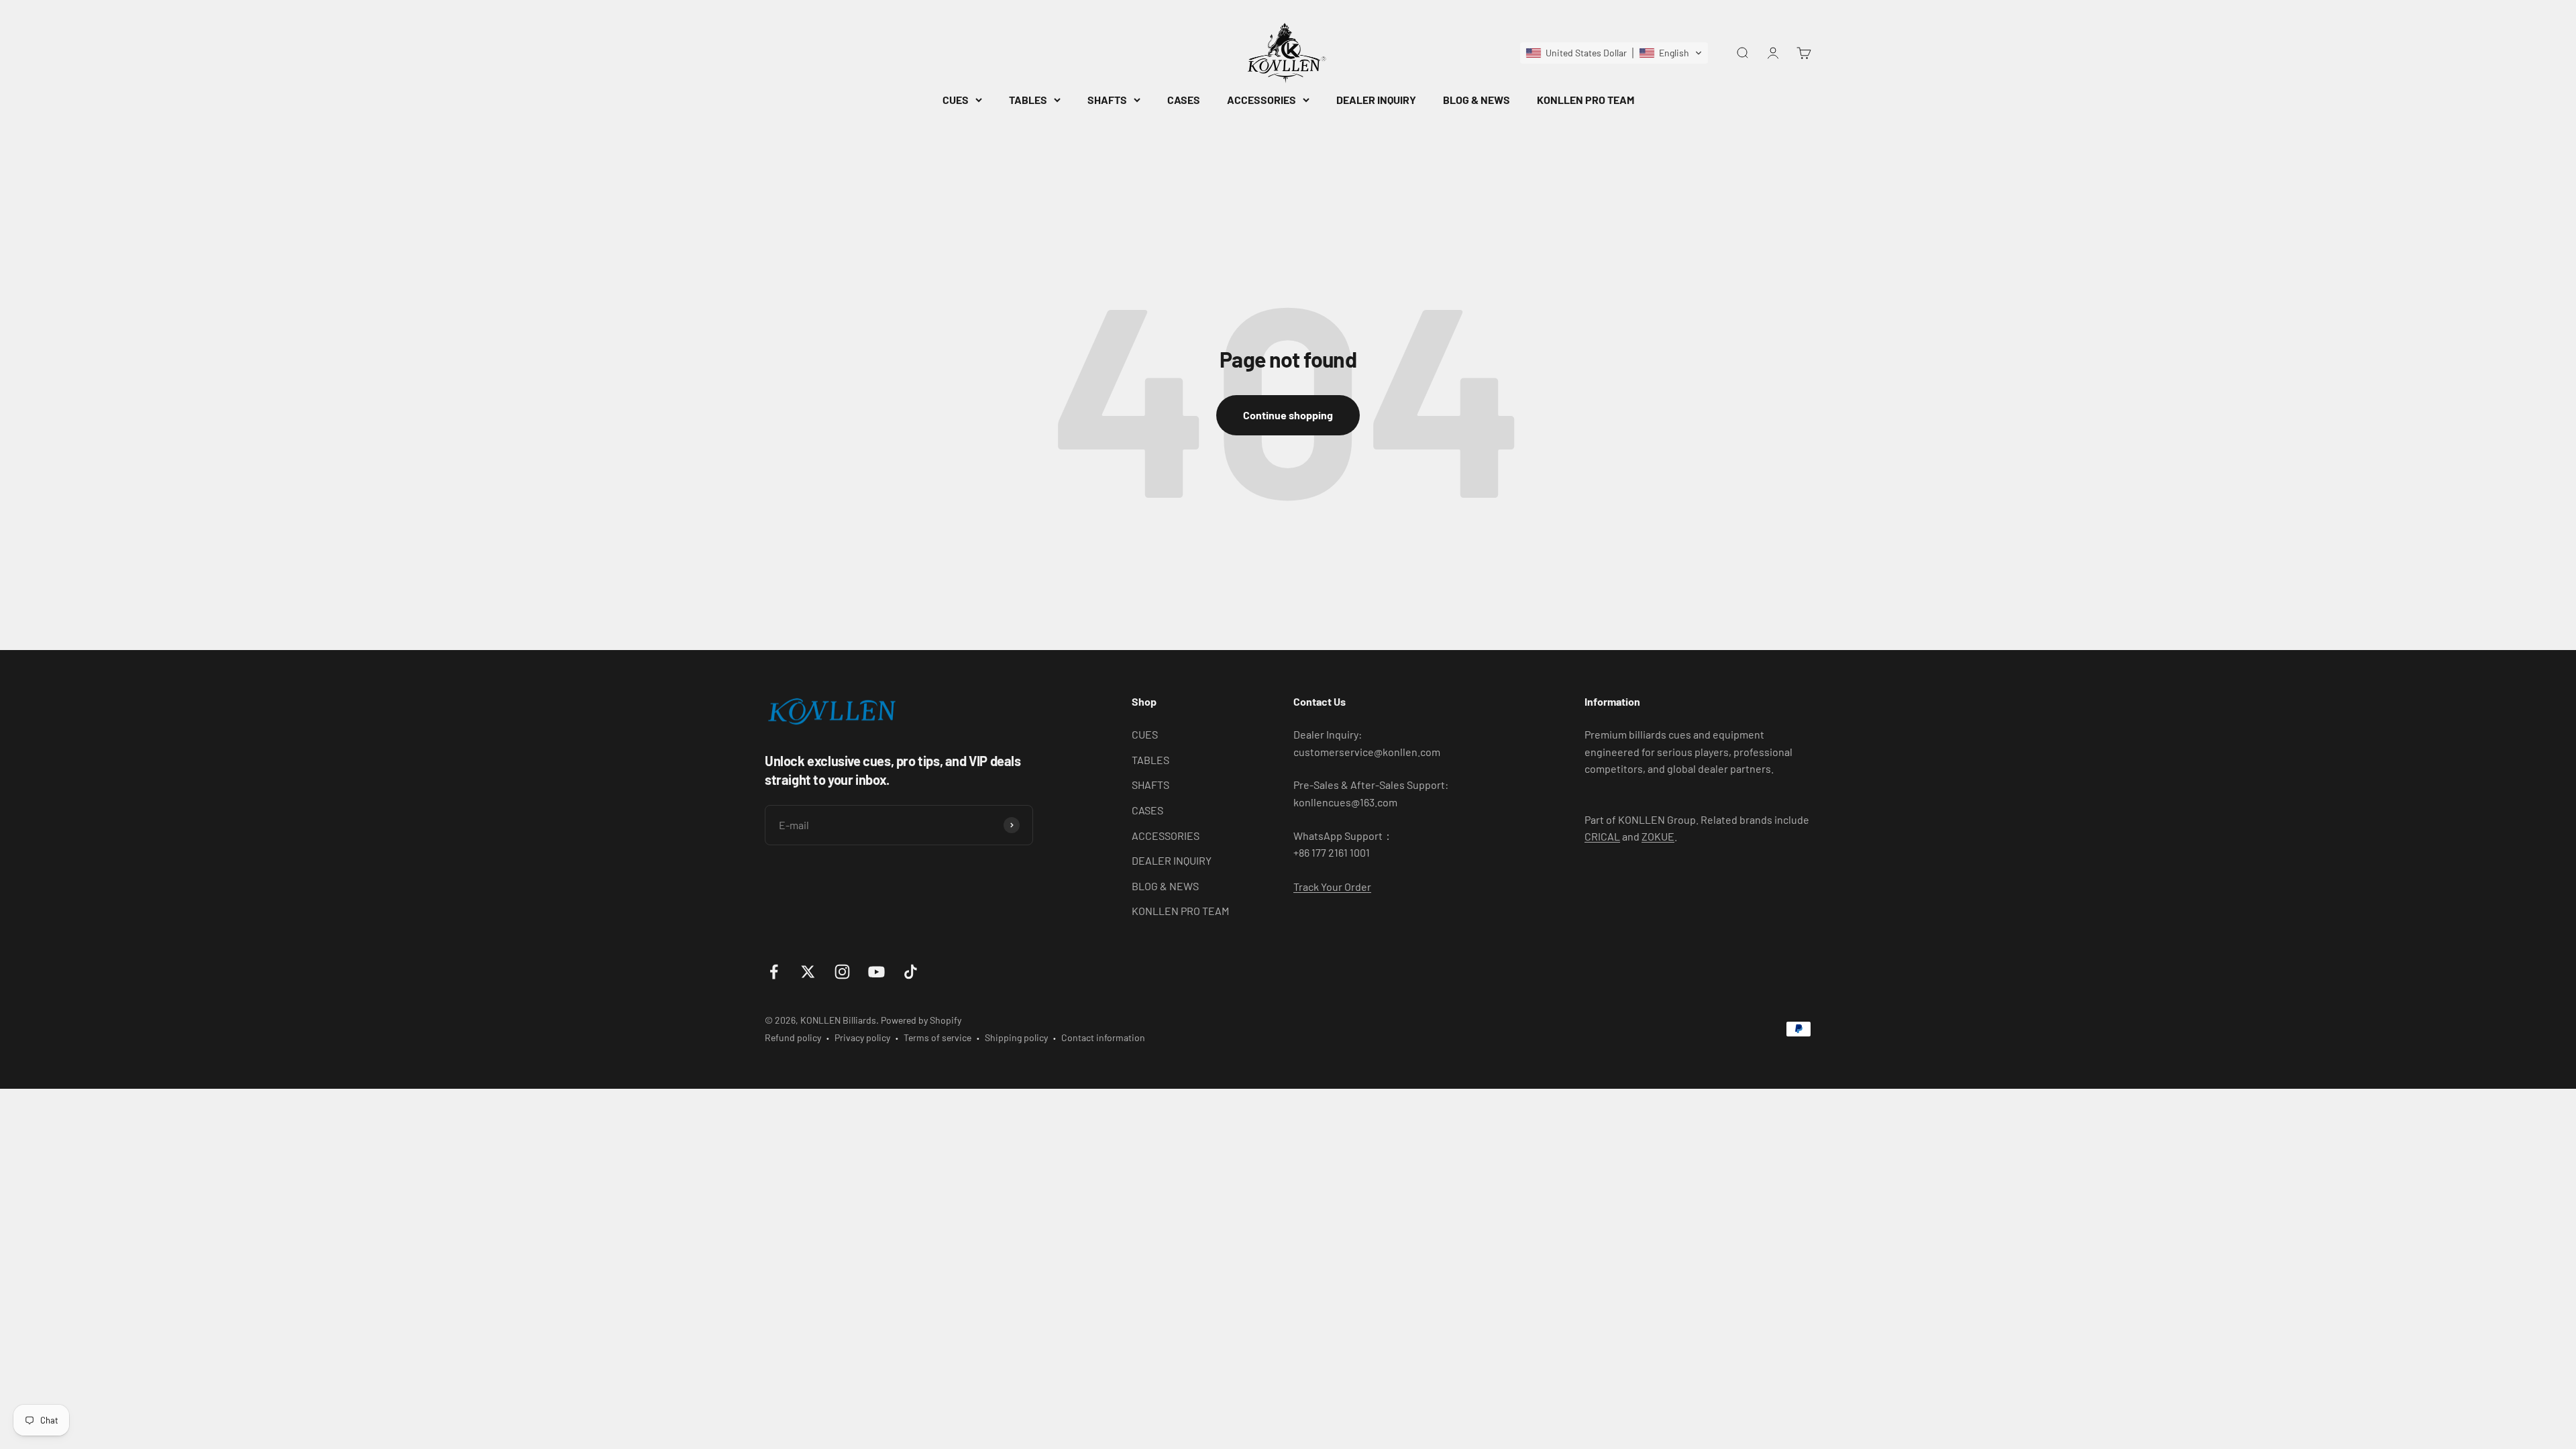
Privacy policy (862, 1037)
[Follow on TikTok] (911, 972)
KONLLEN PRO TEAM (1586, 100)
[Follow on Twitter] (808, 972)
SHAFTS (1107, 100)
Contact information (1103, 1037)
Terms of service (937, 1037)
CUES (956, 100)
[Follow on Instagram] (842, 972)
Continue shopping (1288, 415)
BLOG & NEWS (1477, 100)
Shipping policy (1016, 1037)
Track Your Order (1332, 887)
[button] (1614, 53)
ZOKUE (1658, 836)
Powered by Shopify (921, 1020)
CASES (1184, 100)
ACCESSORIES (1262, 100)
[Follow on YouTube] (876, 972)
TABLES (1028, 100)
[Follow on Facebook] (774, 972)
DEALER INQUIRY (1376, 100)
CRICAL (1602, 836)
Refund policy (793, 1037)
